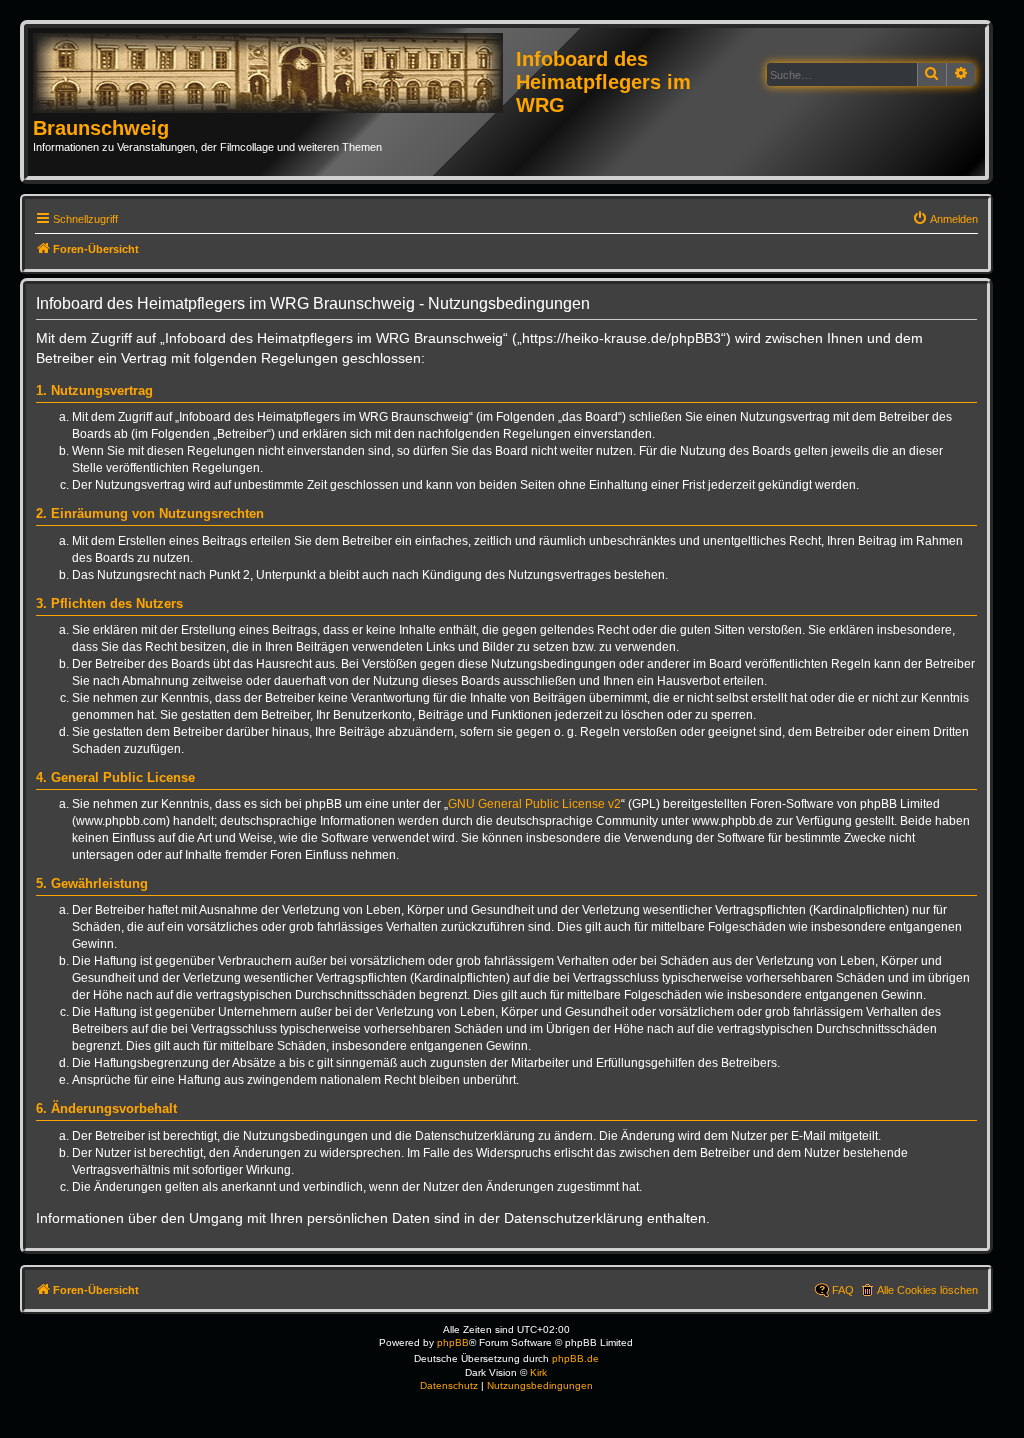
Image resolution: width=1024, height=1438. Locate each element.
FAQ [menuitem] (843, 1290)
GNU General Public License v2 (534, 804)
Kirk (538, 1372)
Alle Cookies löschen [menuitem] (927, 1290)
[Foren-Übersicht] (274, 74)
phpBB (453, 1342)
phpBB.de (575, 1358)
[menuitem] (945, 219)
